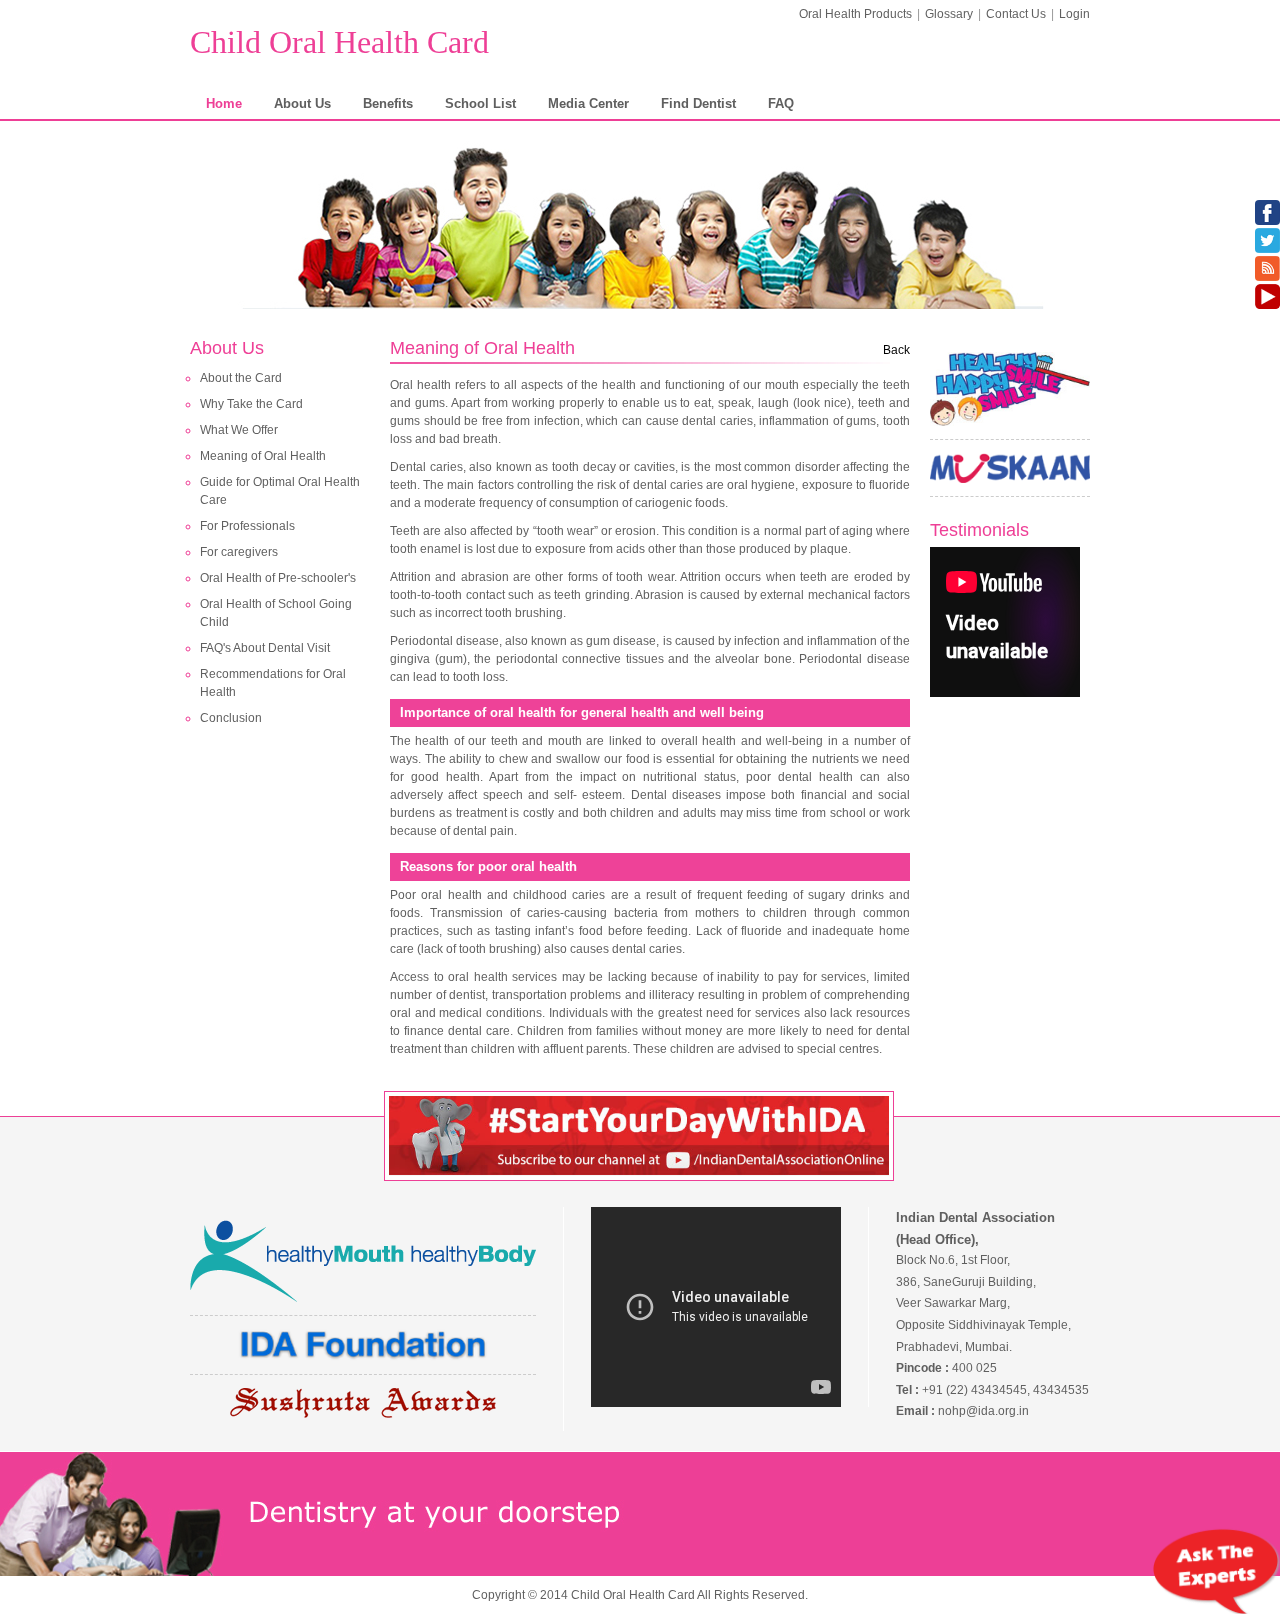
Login (1074, 14)
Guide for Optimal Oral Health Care (280, 491)
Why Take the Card (251, 404)
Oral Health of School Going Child (276, 613)
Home (224, 103)
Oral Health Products (855, 14)
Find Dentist (698, 103)
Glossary (949, 14)
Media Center (588, 103)
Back (896, 350)
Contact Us (1016, 14)
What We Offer (239, 430)
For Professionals (247, 526)
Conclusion (231, 718)
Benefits (388, 103)
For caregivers (239, 552)
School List (480, 103)
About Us (302, 103)
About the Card (241, 378)
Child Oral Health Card (339, 42)
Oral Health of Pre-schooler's (278, 578)
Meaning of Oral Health (263, 456)
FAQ (781, 103)
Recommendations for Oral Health (273, 683)
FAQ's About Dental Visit (265, 648)
